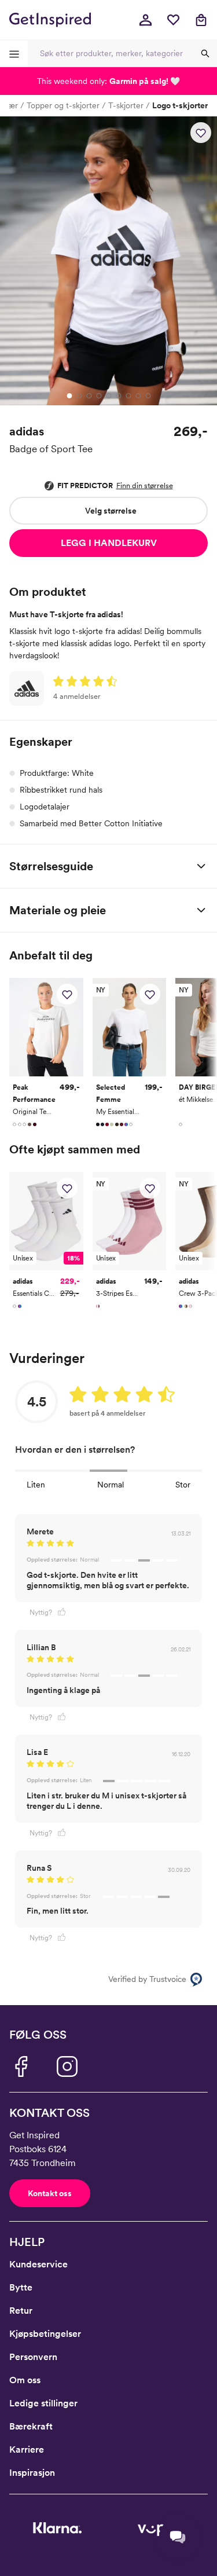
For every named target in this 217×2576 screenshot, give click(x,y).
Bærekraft (31, 2426)
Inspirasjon (32, 2473)
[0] (173, 20)
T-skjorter (126, 105)
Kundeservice (38, 2264)
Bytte (21, 2287)
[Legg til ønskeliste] (201, 133)
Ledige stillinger (43, 2403)
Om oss (25, 2380)
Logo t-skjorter (180, 105)
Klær (10, 105)
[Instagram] (67, 2066)
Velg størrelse (111, 511)
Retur (21, 2311)
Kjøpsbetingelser (45, 2334)
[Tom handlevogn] (201, 20)
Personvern (33, 2357)
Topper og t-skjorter (63, 105)
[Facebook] (21, 2066)
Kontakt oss (50, 2193)
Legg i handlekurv (109, 543)
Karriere (27, 2449)
